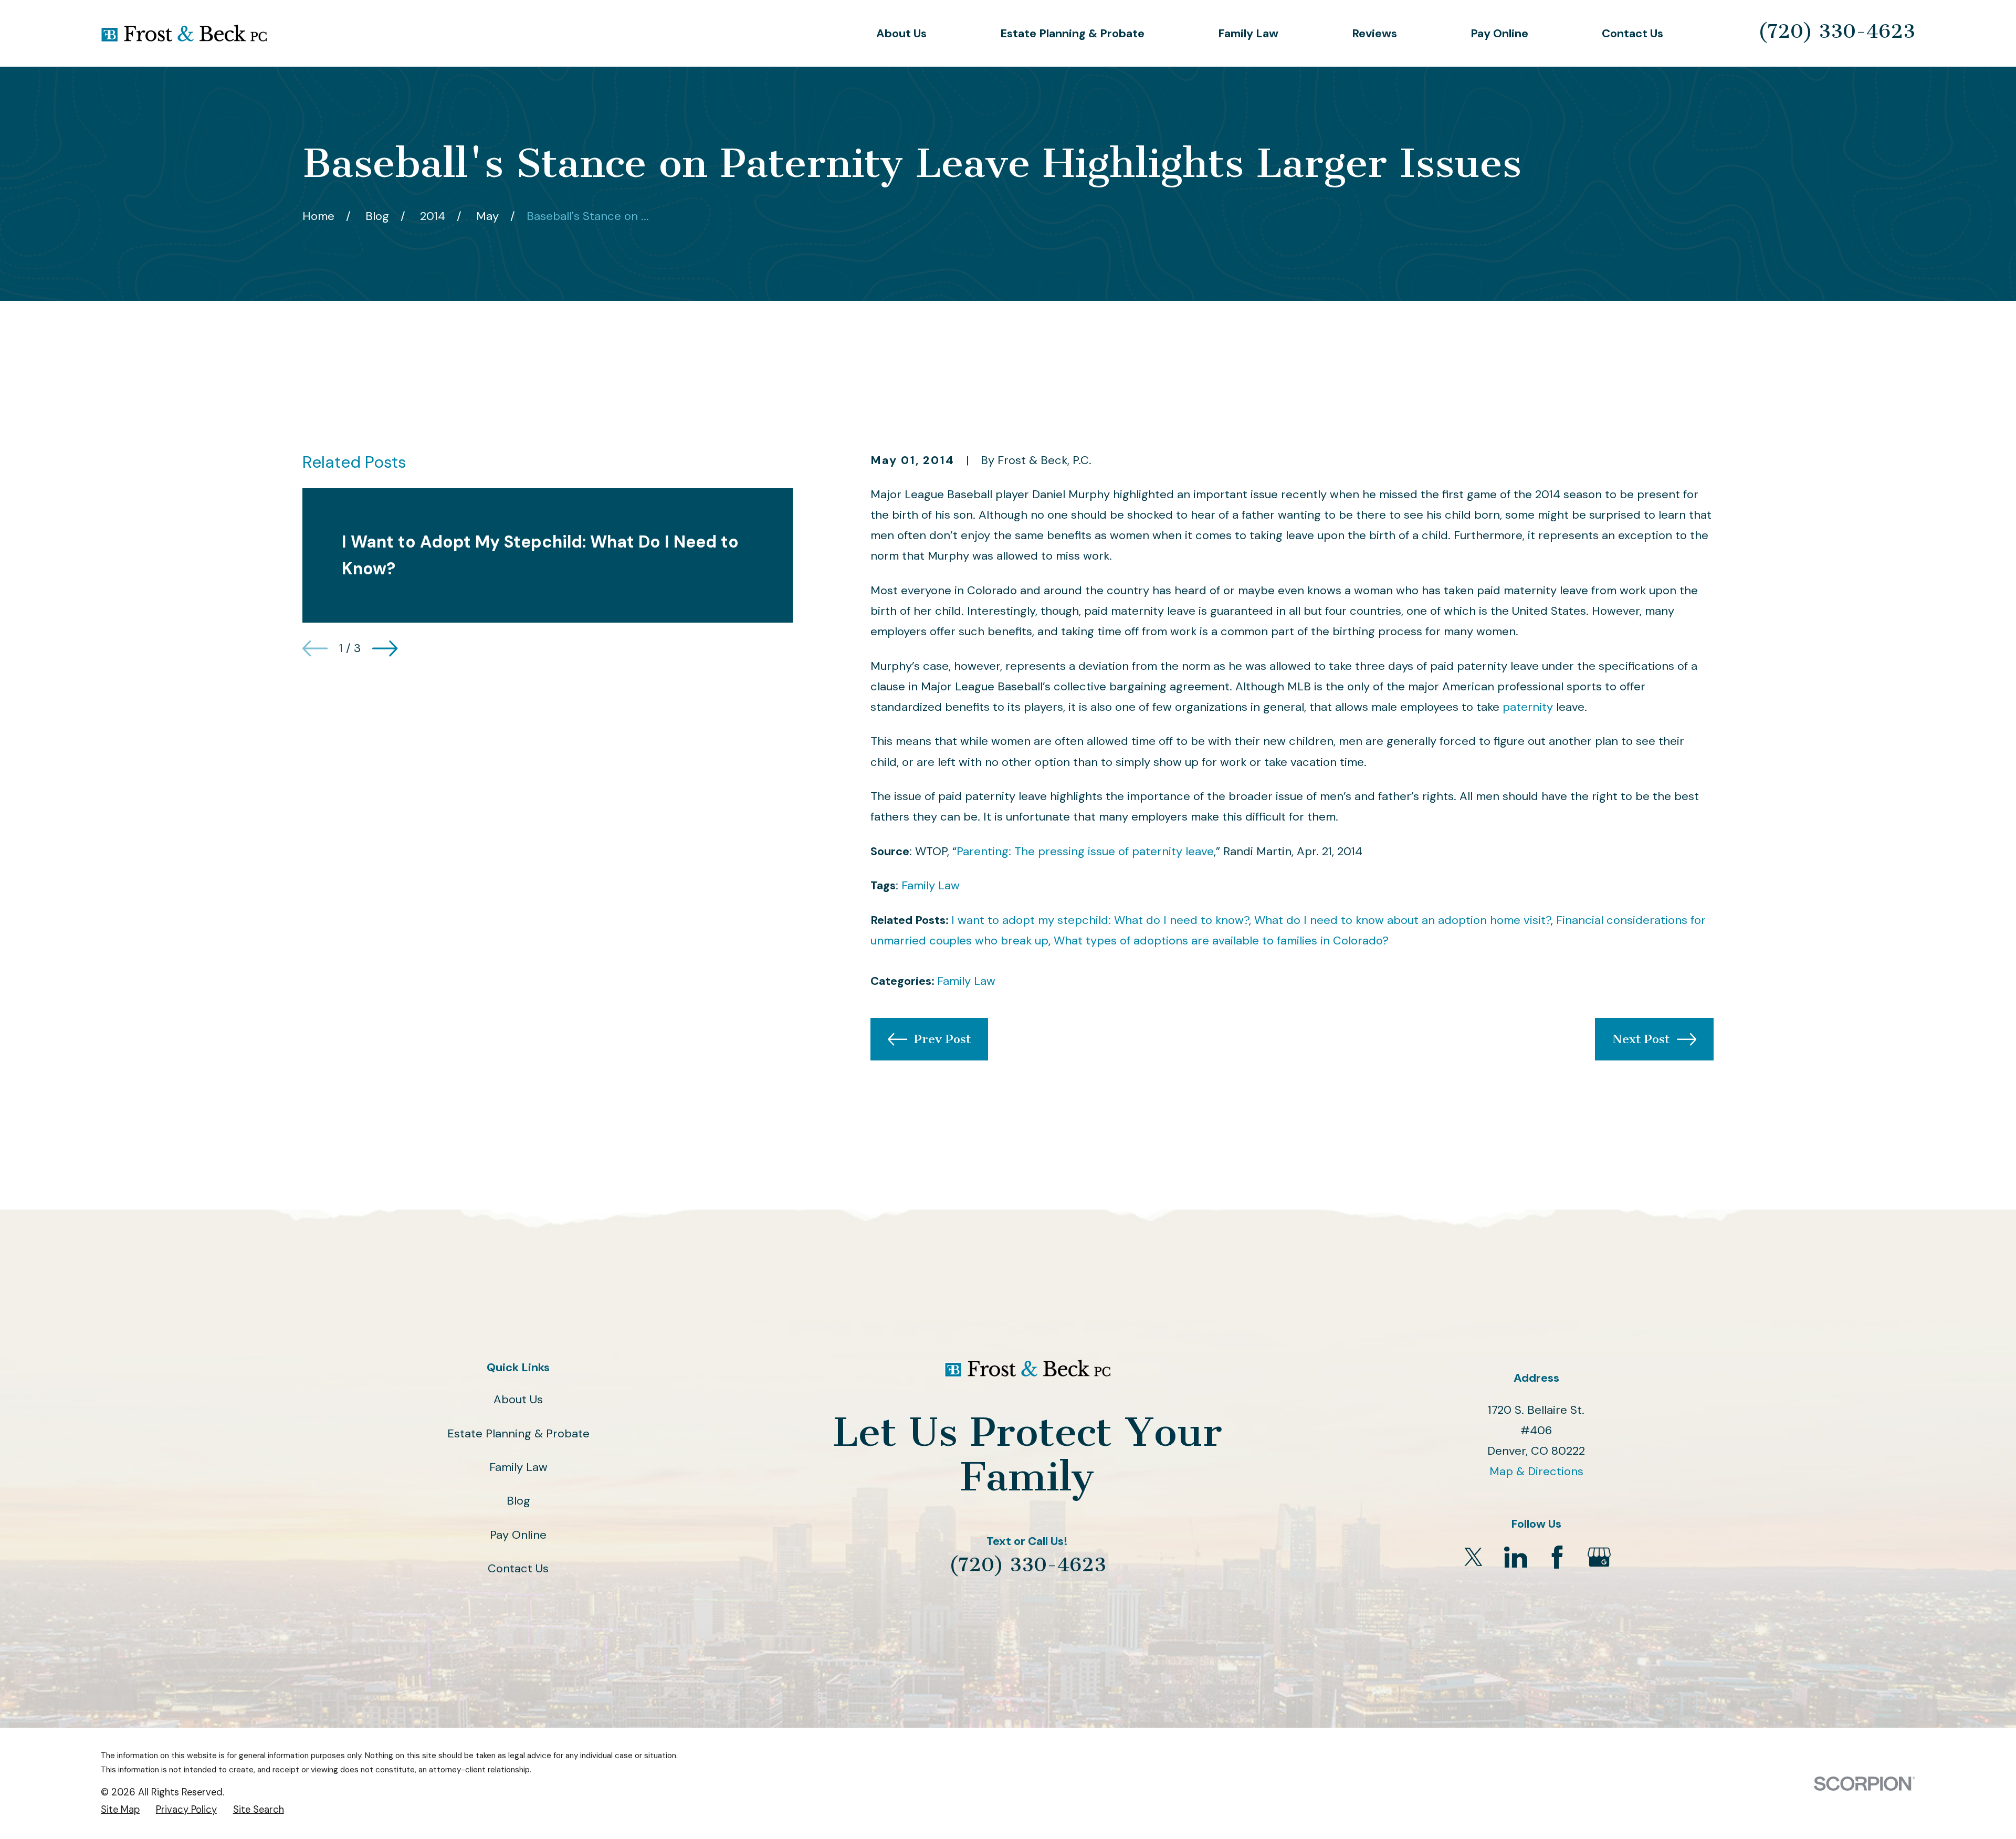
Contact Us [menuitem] (1632, 33)
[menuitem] (120, 1810)
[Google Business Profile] (1599, 1557)
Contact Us (518, 1568)
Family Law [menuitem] (1248, 33)
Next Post (1641, 1039)
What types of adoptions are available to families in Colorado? (1221, 940)
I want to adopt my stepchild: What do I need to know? (1100, 920)
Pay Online (518, 1535)
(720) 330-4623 (1836, 31)
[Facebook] (1557, 1557)
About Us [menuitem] (901, 33)
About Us (518, 1399)
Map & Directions (1536, 1471)
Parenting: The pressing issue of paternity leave (1085, 851)
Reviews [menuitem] (1374, 33)
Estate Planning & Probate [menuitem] (1072, 33)
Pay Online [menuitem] (1499, 33)
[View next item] (385, 648)
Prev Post (942, 1039)
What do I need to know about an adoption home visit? (1403, 920)
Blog (518, 1501)
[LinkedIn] (1516, 1557)
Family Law (931, 885)
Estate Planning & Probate (518, 1433)
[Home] (184, 33)
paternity (1528, 707)
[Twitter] (1474, 1557)
